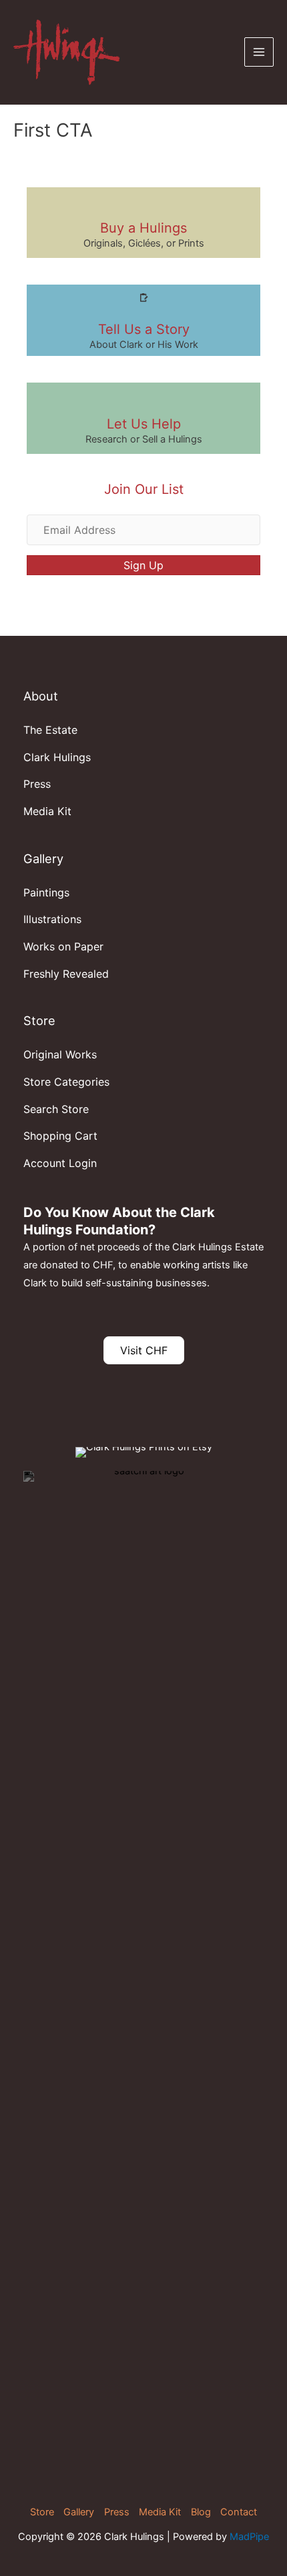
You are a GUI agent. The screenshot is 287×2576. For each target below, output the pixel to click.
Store (42, 2512)
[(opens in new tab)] (143, 1970)
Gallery (79, 2512)
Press (37, 784)
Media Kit (47, 811)
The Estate (50, 730)
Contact (239, 2512)
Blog (201, 2512)
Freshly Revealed (66, 974)
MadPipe (249, 2537)
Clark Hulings (57, 757)
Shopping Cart (60, 1136)
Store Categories (66, 1082)
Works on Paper (63, 946)
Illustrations (52, 919)
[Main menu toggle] (259, 52)
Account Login (60, 1163)
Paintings (46, 892)
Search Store (56, 1109)
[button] (143, 565)
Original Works (60, 1054)
